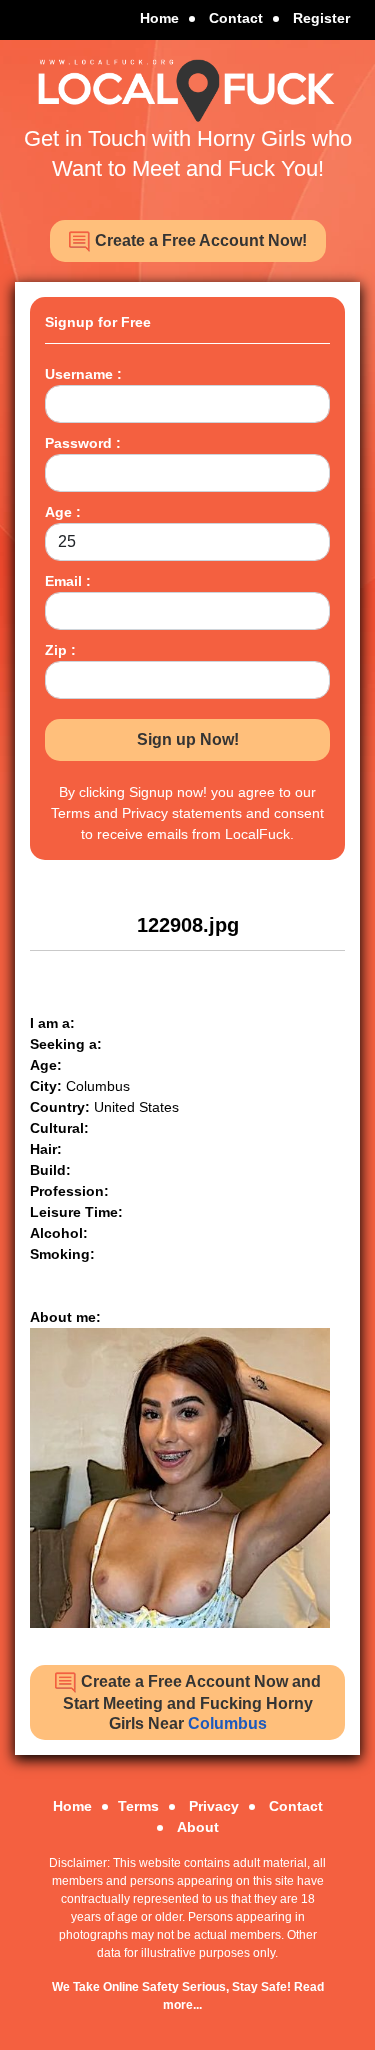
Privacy (214, 1806)
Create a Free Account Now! (199, 240)
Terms (138, 1806)
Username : (83, 374)
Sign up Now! (188, 739)
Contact (236, 18)
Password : (83, 443)
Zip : (60, 650)
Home (159, 18)
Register (321, 18)
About (198, 1827)
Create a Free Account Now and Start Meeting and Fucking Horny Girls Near (192, 1702)
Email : (68, 581)
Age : (63, 512)
